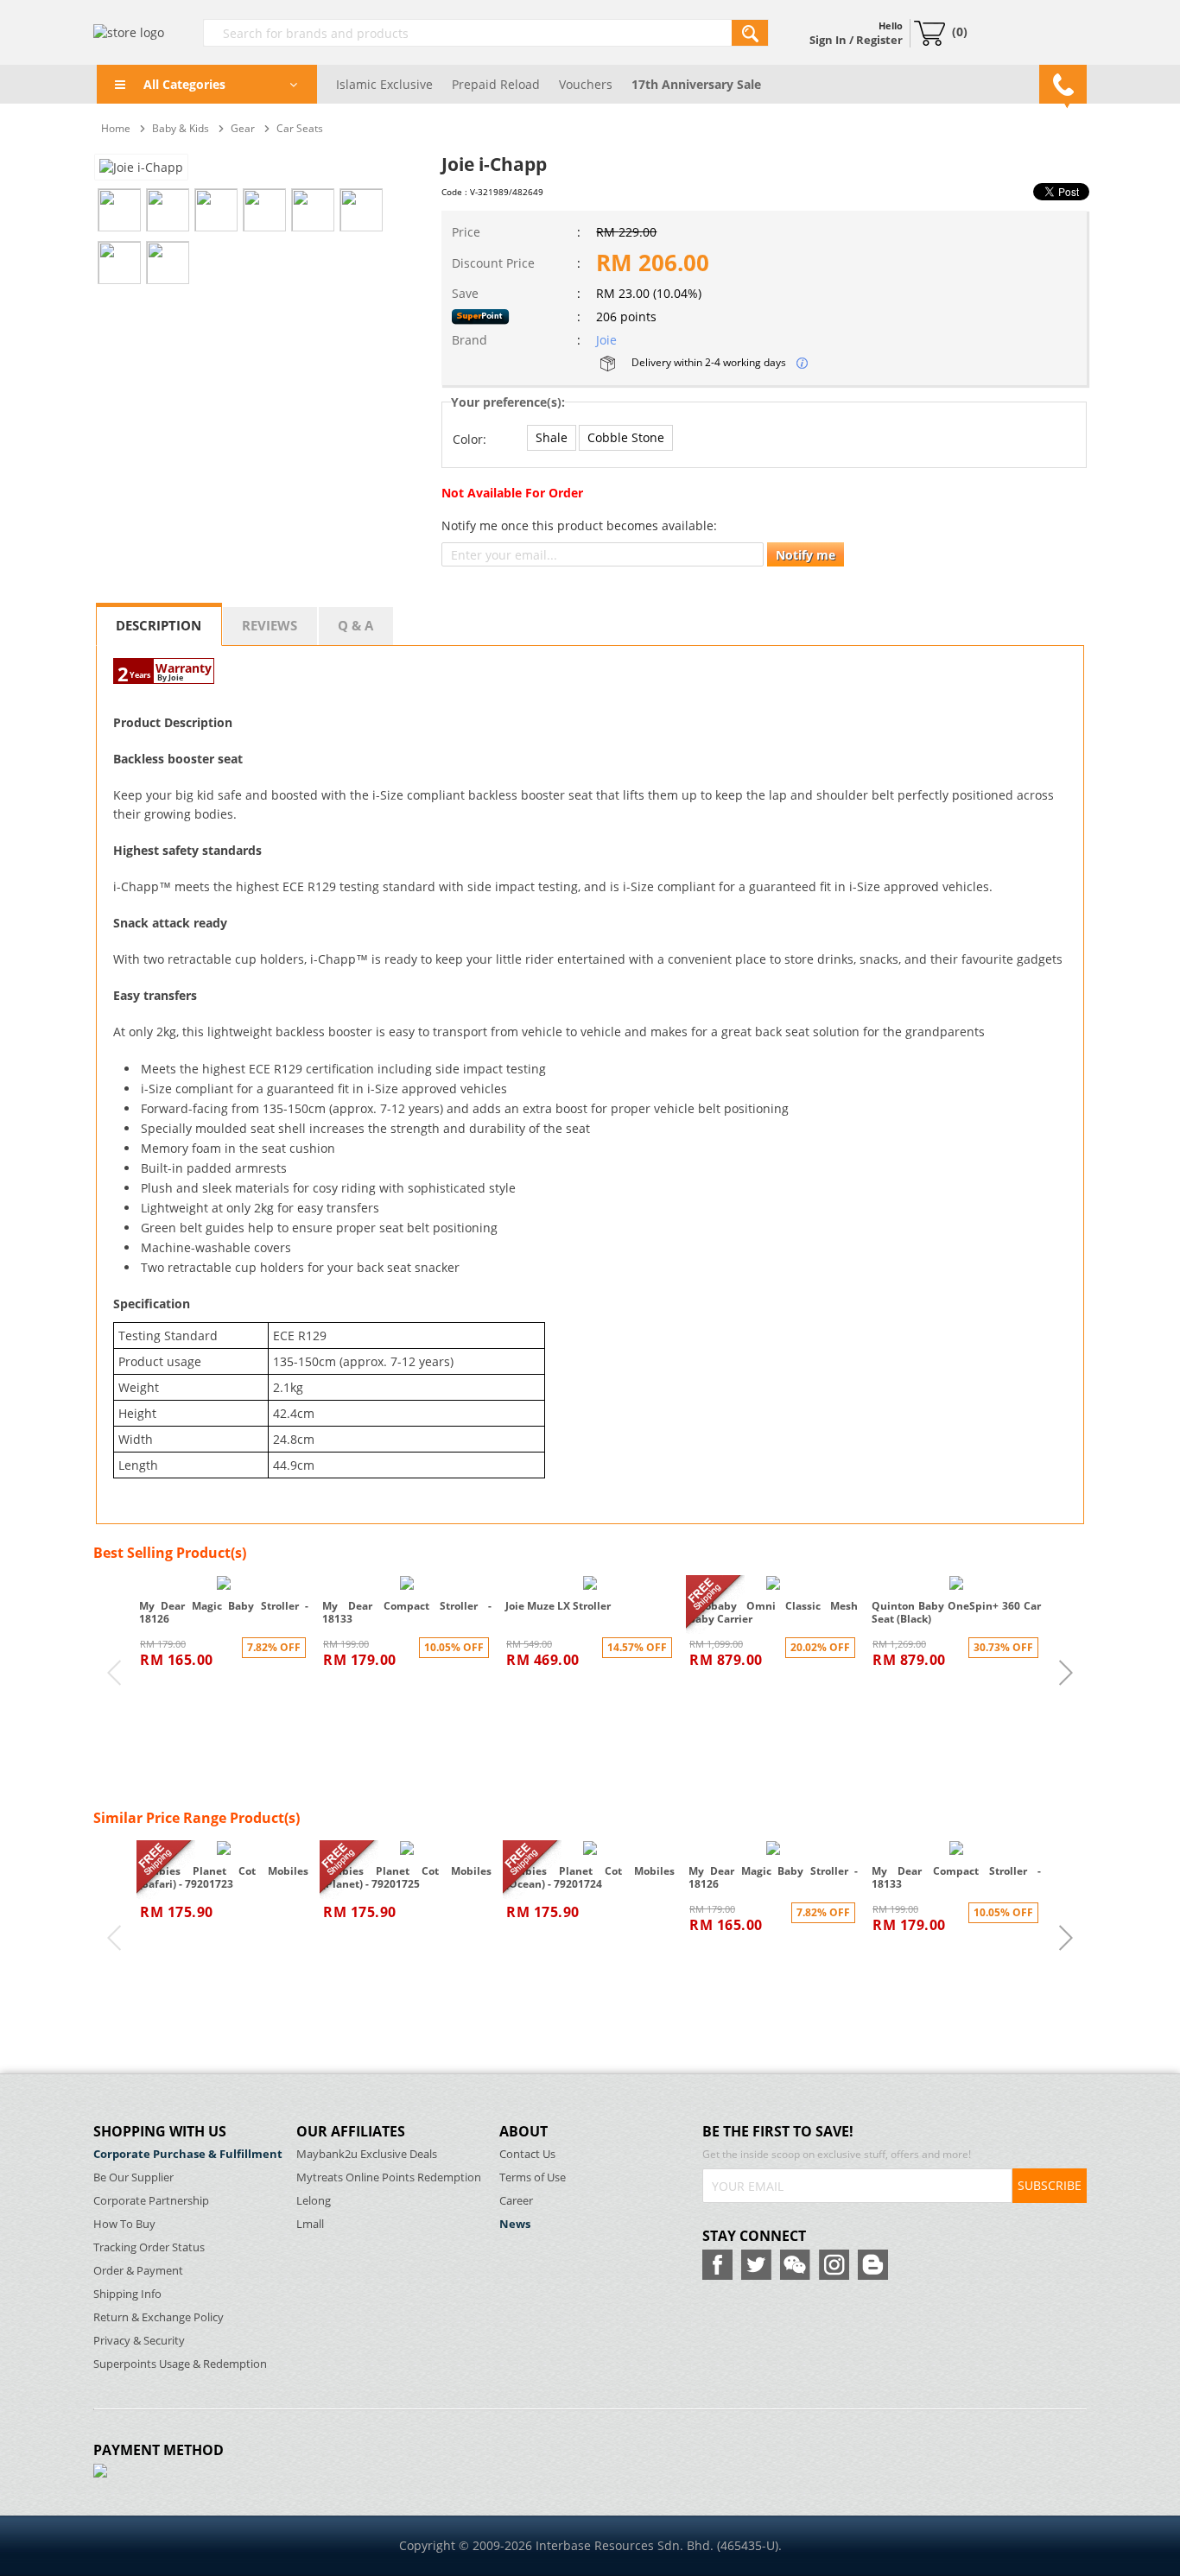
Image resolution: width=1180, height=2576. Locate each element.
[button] (552, 438)
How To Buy (124, 2224)
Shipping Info (127, 2294)
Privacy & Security (139, 2341)
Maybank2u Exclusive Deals (367, 2154)
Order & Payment (138, 2271)
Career (516, 2201)
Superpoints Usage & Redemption (180, 2364)
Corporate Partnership (151, 2201)
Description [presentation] (159, 625)
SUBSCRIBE (1050, 2185)
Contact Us (527, 2154)
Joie (606, 340)
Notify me (806, 555)
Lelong (314, 2201)
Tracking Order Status (149, 2247)
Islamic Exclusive (384, 84)
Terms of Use (533, 2177)
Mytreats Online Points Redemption (389, 2177)
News (515, 2224)
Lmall (310, 2224)
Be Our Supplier (133, 2177)
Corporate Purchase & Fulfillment (188, 2154)
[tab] (159, 624)
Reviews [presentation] (270, 625)
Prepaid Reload (496, 84)
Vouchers (586, 84)
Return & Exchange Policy (159, 2317)
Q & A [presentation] (355, 625)
